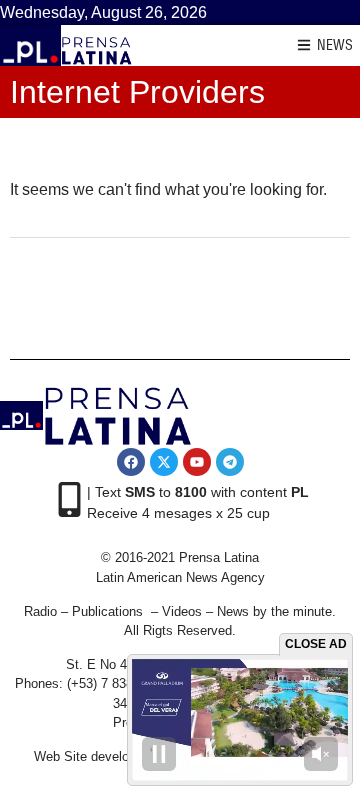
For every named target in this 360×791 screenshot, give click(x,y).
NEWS (335, 45)
